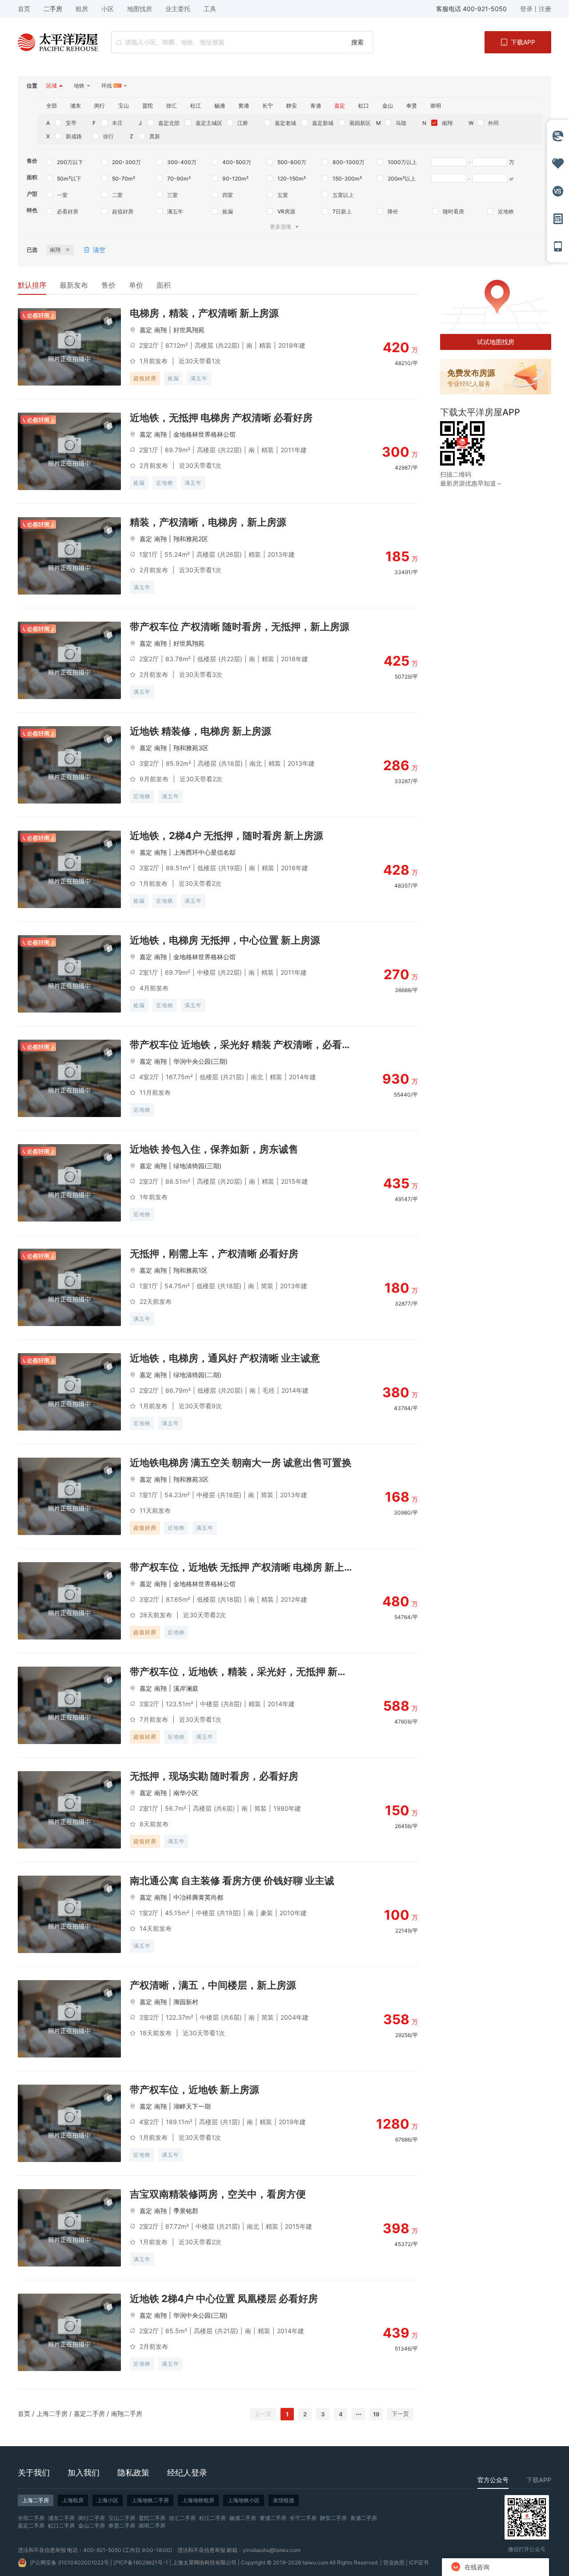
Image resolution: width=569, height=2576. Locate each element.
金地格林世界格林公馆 (204, 434)
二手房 (53, 9)
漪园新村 (186, 2002)
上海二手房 (52, 2413)
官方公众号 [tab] (493, 2480)
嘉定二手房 (89, 2413)
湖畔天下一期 (192, 2106)
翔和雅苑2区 (191, 539)
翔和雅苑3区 (191, 748)
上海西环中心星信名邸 (204, 852)
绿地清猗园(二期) (197, 1375)
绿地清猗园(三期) (197, 1166)
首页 (24, 2413)
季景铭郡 (186, 2211)
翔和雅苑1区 (190, 1270)
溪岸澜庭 (186, 1688)
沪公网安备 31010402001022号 (69, 2562)
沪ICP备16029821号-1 (141, 2562)
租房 (82, 9)
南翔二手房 (127, 2413)
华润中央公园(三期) (200, 1061)
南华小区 (186, 1793)
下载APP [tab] (539, 2480)
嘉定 (146, 330)
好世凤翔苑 (189, 330)
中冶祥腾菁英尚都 (198, 1897)
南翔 (160, 330)
